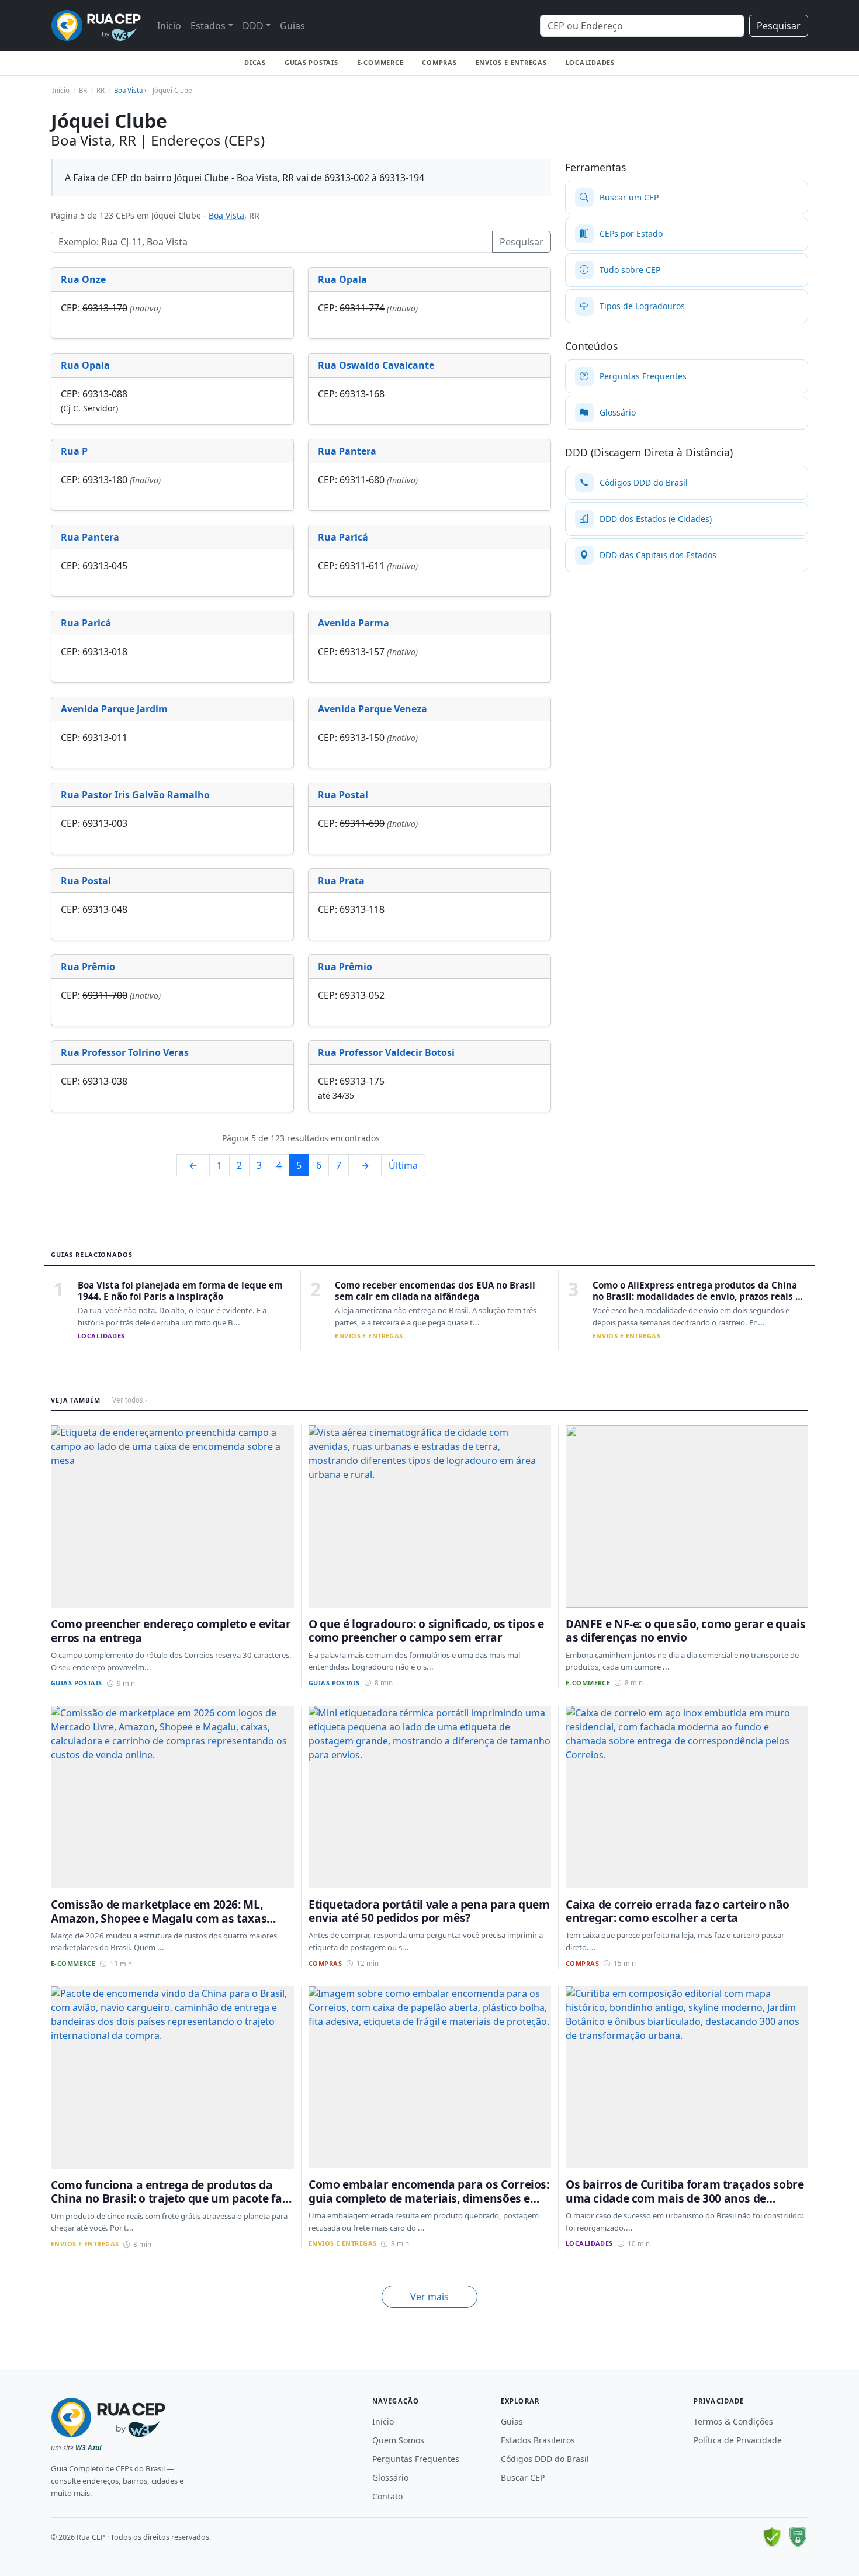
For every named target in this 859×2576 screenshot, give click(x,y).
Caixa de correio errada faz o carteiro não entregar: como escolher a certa (678, 1911)
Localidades (590, 62)
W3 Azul (89, 2448)
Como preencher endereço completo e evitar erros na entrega (171, 1630)
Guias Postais (311, 62)
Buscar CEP (523, 2478)
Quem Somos (398, 2440)
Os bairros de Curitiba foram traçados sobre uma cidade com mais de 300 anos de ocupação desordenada (685, 2198)
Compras (439, 62)
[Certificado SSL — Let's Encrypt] (798, 2537)
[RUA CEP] (96, 25)
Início (169, 26)
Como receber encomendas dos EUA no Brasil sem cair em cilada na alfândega (435, 1291)
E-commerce (380, 62)
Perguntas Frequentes (416, 2459)
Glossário (390, 2478)
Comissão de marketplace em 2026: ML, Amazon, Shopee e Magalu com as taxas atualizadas (159, 1918)
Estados (208, 26)
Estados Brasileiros (538, 2440)
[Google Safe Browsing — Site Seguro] (772, 2537)
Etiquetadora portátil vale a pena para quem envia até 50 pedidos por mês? (429, 1911)
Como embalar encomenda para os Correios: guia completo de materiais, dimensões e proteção (429, 2198)
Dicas (255, 62)
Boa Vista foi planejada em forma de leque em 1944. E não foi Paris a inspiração (180, 1291)
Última (403, 1165)
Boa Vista (226, 215)
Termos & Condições (733, 2421)
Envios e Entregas (511, 62)
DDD (253, 26)
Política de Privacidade (738, 2440)
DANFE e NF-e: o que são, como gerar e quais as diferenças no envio (686, 1630)
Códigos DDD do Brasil (545, 2459)
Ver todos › (130, 1400)
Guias (292, 26)
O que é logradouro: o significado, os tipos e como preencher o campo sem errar (426, 1630)
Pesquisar (779, 26)
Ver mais (430, 2297)
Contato (387, 2496)
